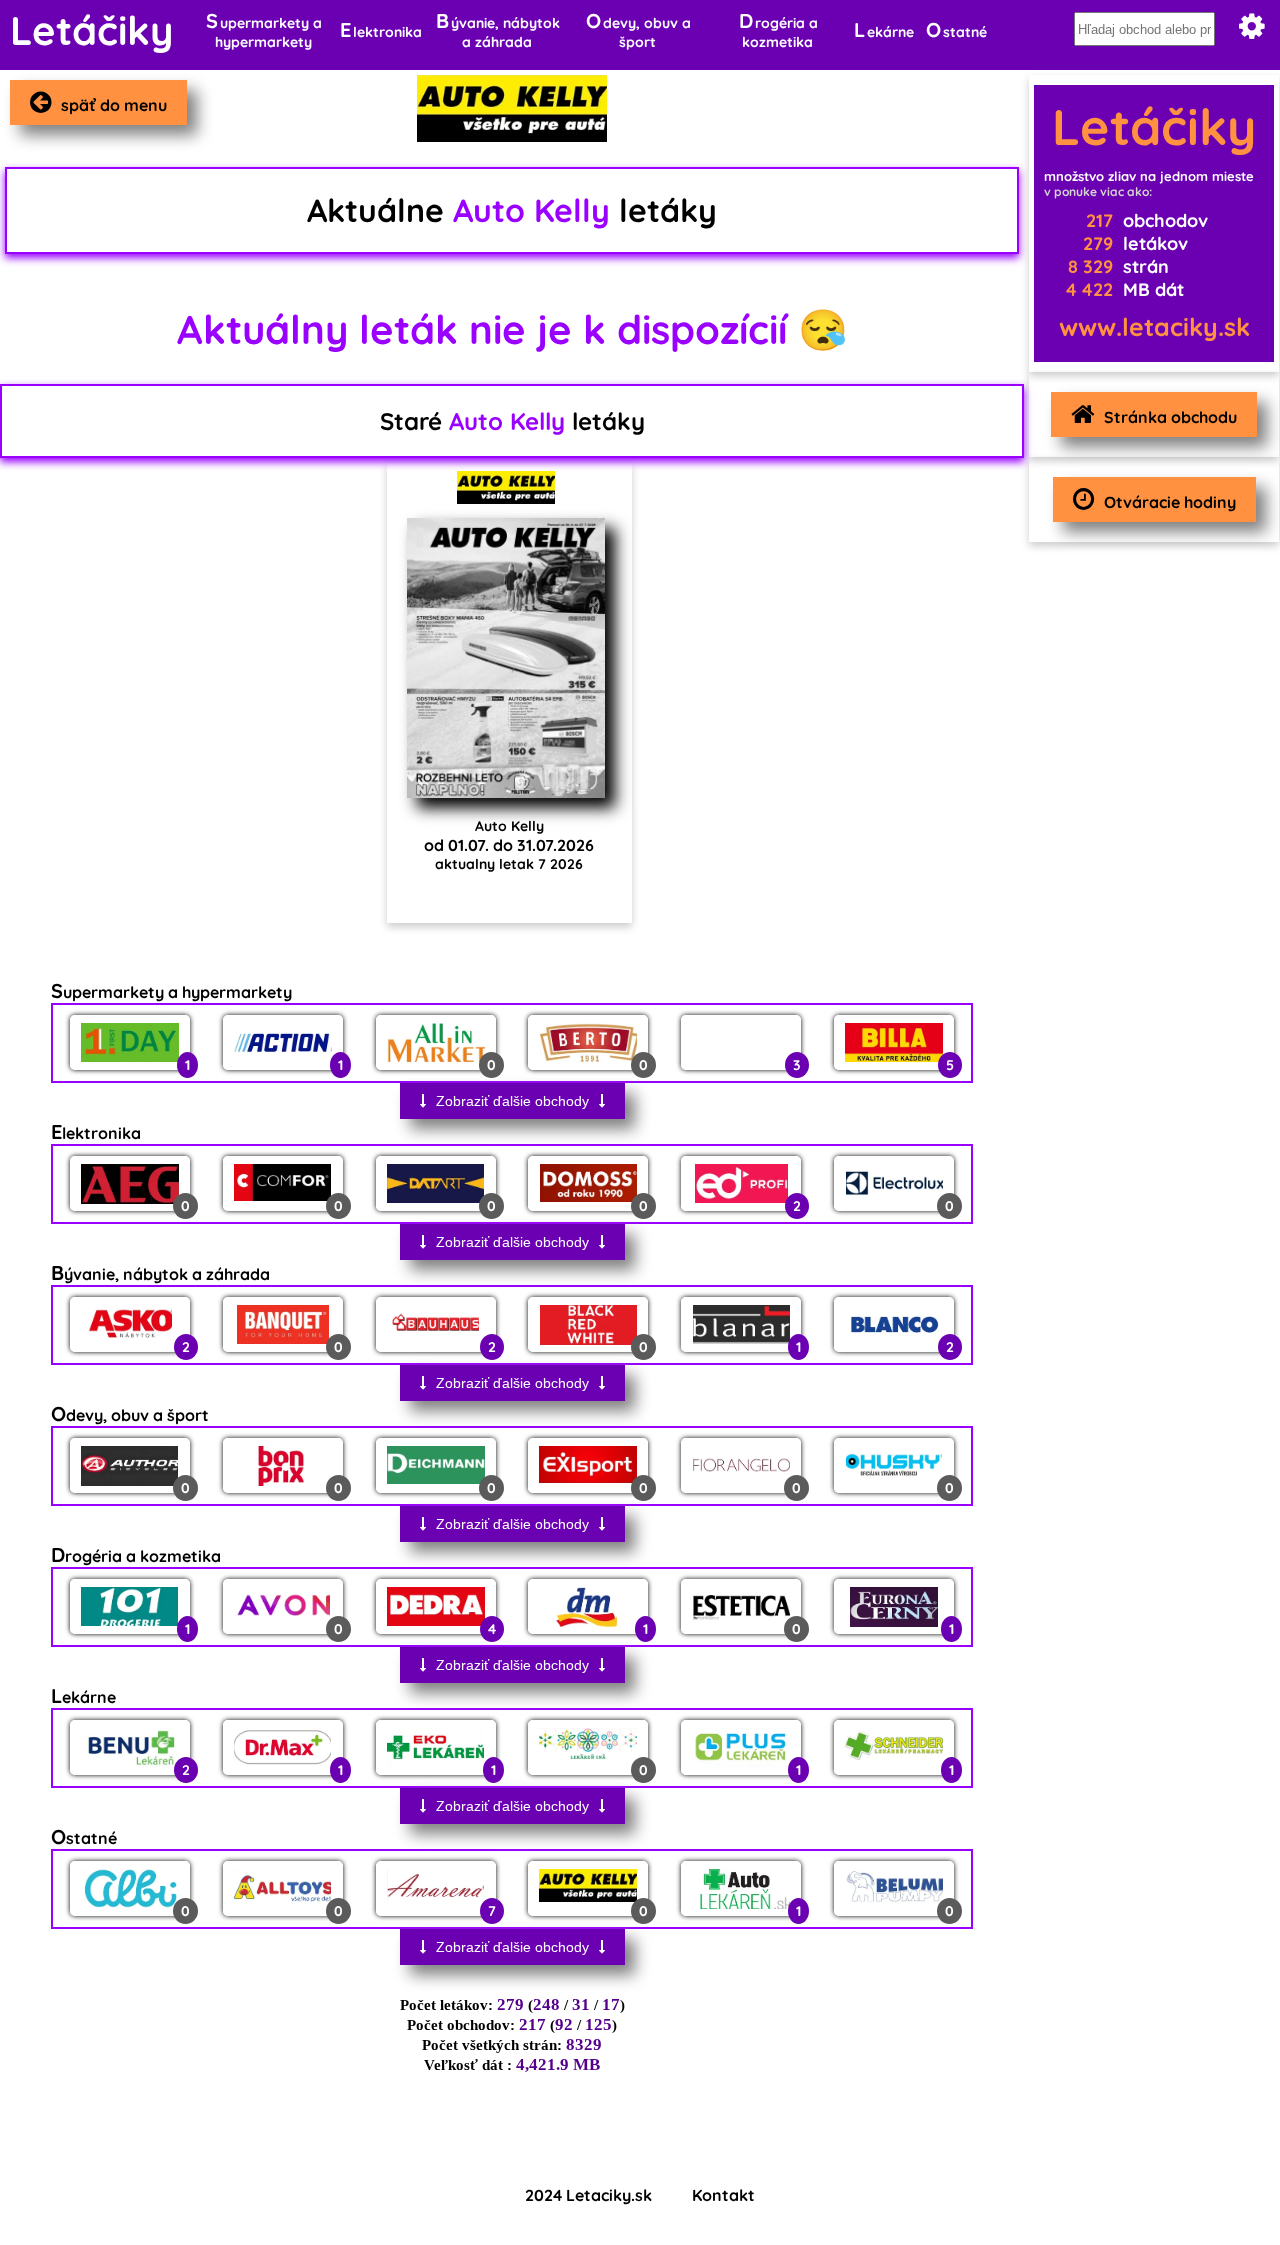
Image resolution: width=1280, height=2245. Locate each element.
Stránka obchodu (1170, 417)
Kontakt (723, 2195)
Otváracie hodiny (1170, 502)
